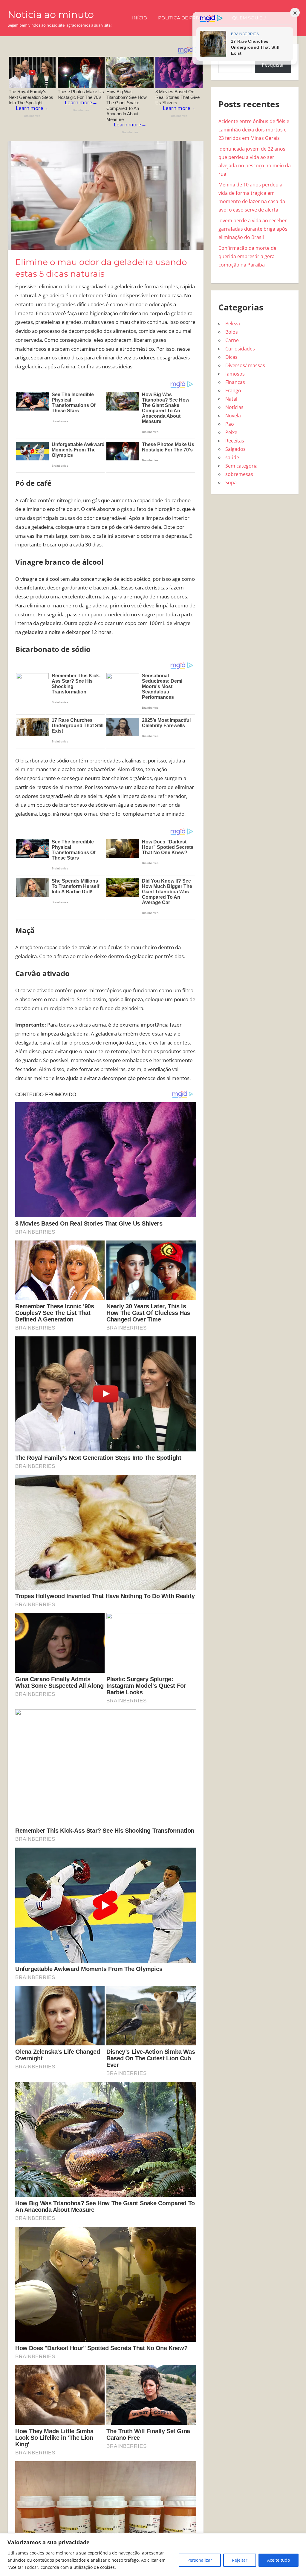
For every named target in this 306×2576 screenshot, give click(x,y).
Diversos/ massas (245, 365)
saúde (232, 457)
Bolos (232, 332)
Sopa (231, 483)
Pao (230, 424)
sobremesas (239, 474)
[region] (153, 2555)
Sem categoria (241, 466)
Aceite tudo (279, 2560)
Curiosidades (240, 349)
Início (140, 18)
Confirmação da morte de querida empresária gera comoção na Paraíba (247, 256)
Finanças (235, 382)
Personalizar (200, 2560)
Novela (233, 416)
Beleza (233, 324)
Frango (233, 390)
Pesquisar (273, 65)
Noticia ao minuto (51, 14)
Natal (231, 399)
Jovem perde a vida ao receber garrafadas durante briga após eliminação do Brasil (253, 229)
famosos (235, 374)
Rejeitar (240, 2560)
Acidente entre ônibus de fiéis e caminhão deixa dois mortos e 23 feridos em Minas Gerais (254, 130)
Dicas (231, 357)
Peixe (231, 432)
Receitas (235, 441)
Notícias (234, 407)
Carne (232, 340)
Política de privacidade (190, 18)
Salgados (235, 449)
